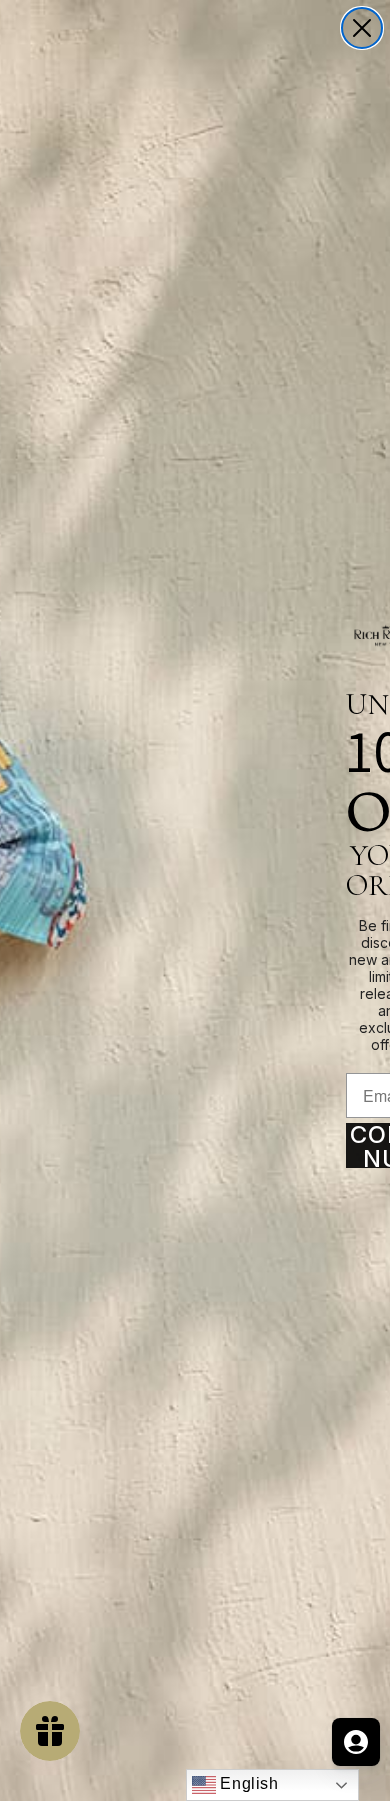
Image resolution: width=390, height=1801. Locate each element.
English (247, 1783)
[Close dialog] (362, 28)
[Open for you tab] (356, 1742)
